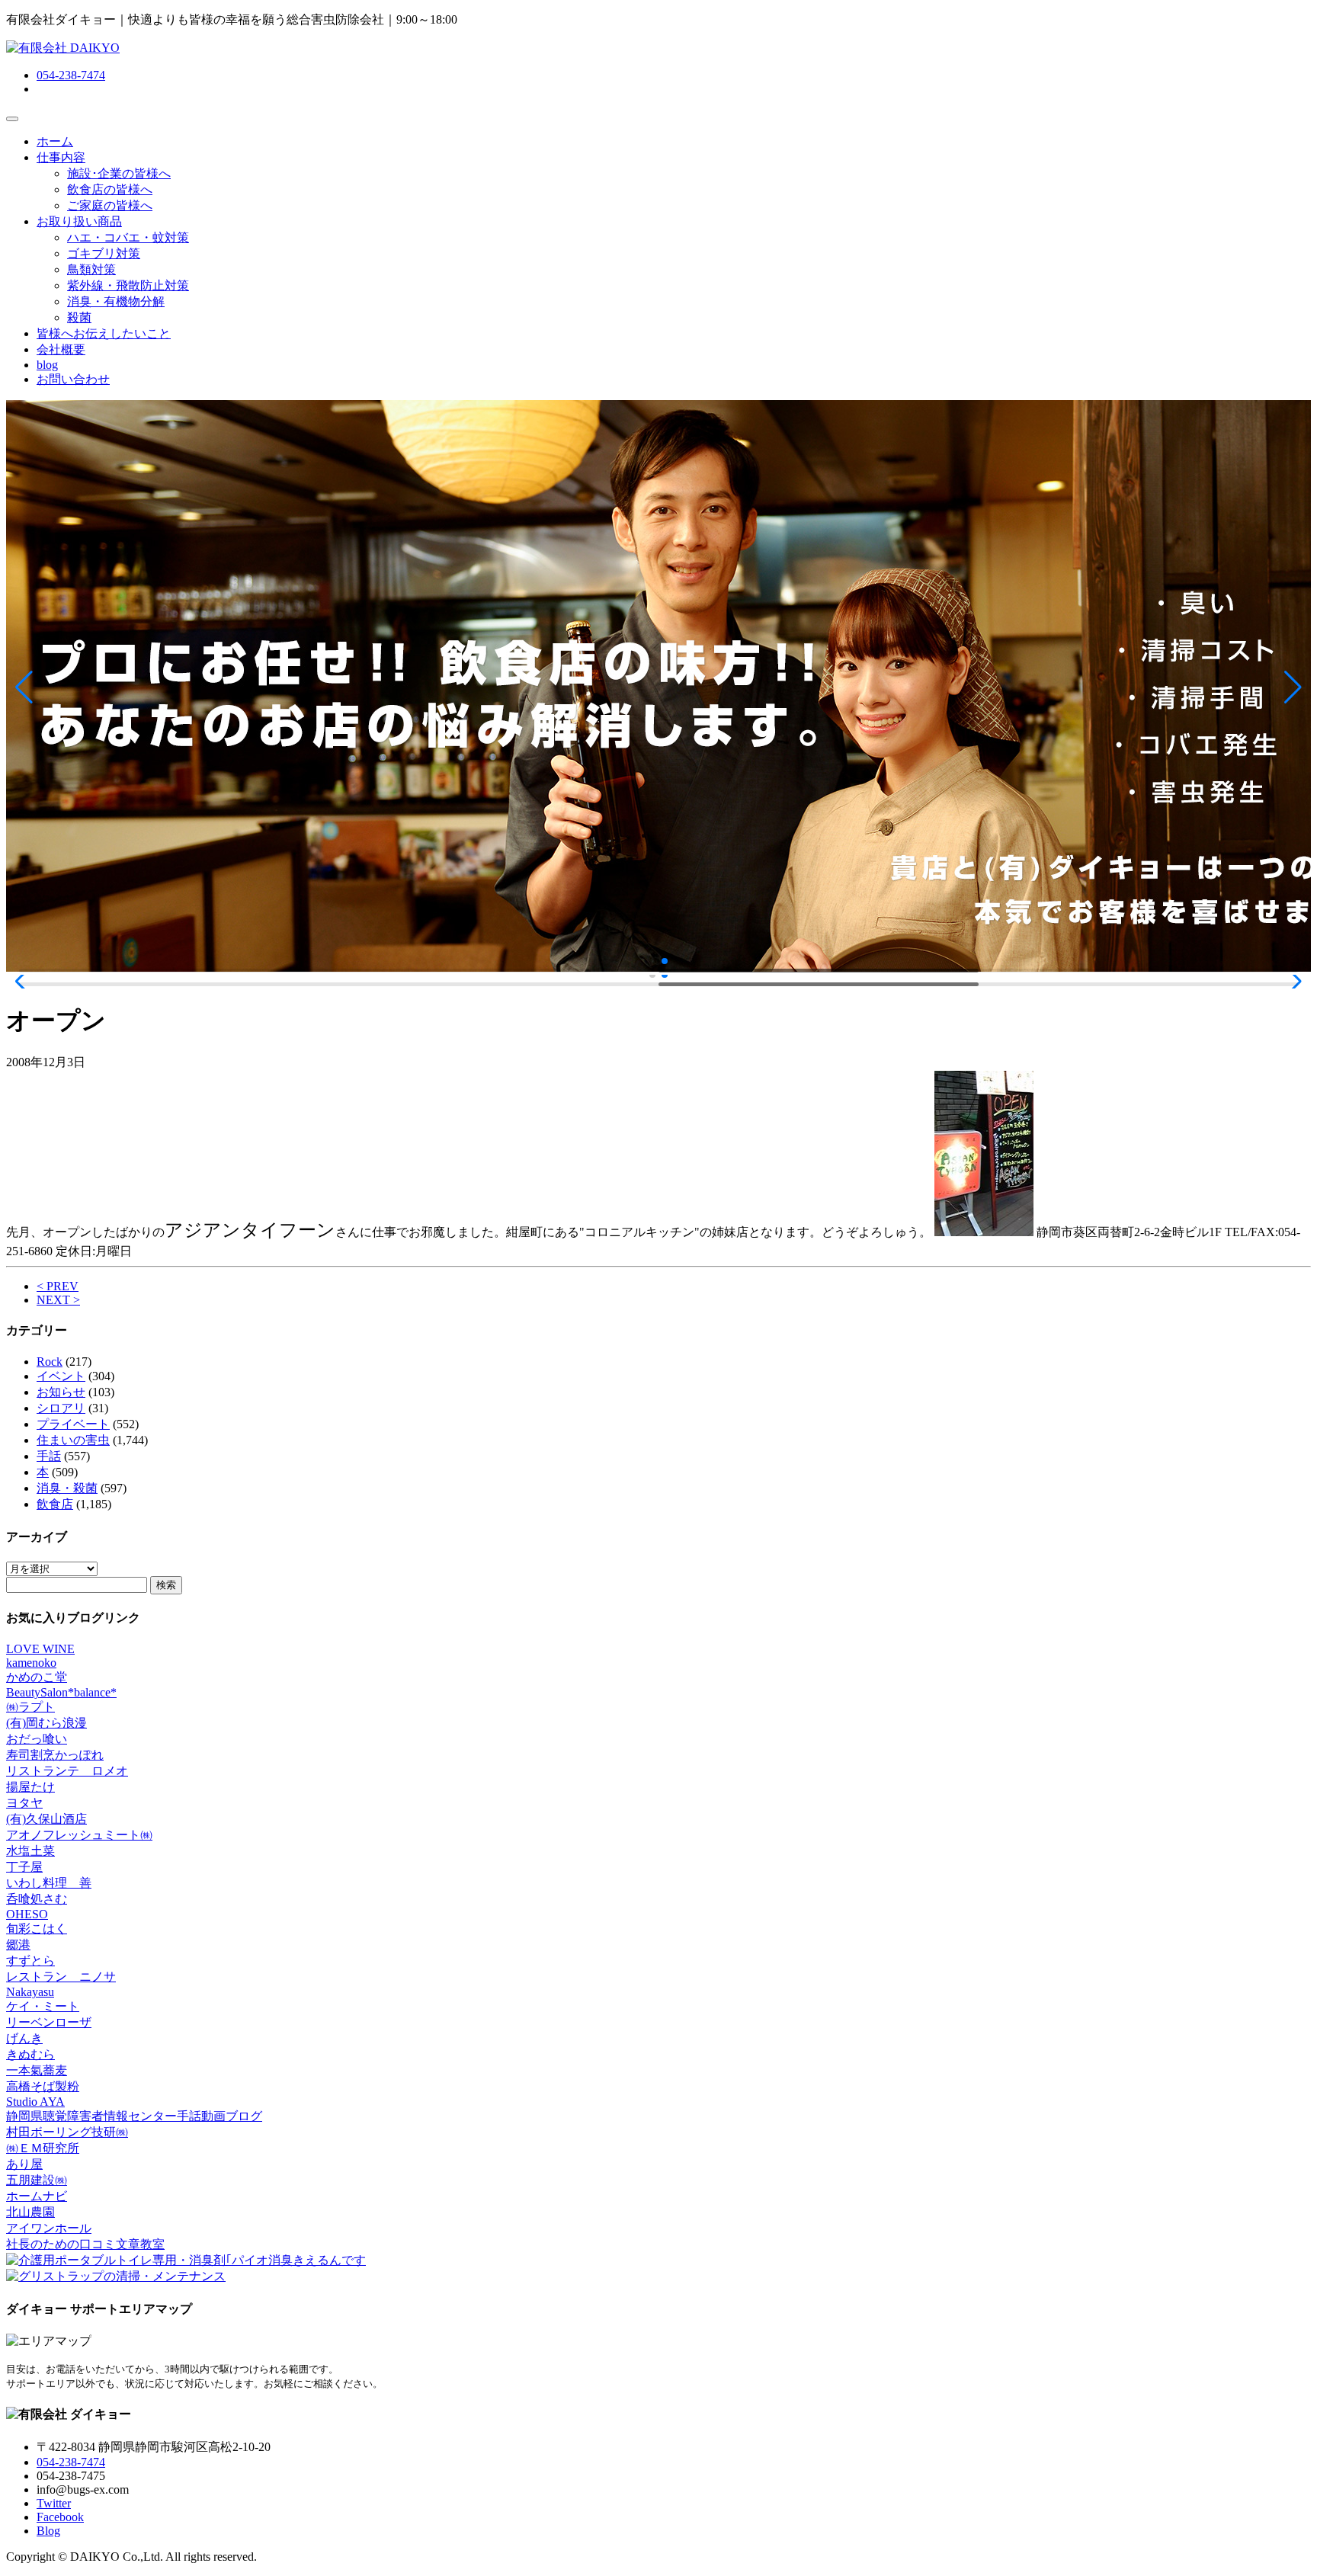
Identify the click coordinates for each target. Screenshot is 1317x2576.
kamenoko (31, 1663)
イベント (61, 1376)
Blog (48, 2531)
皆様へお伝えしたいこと (104, 333)
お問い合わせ (73, 379)
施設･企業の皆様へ (119, 173)
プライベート (73, 1424)
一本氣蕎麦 (37, 2070)
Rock (50, 1362)
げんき (24, 2038)
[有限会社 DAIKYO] (63, 48)
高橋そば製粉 (43, 2086)
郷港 (18, 1945)
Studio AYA (35, 2102)
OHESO (27, 1914)
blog (47, 365)
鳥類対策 (91, 269)
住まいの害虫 (73, 1440)
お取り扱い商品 (79, 221)
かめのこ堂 (37, 1677)
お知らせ (61, 1392)
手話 (49, 1456)
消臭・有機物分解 (116, 301)
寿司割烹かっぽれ (55, 1755)
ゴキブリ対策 (104, 253)
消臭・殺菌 (67, 1488)
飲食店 (55, 1504)
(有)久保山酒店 (46, 1819)
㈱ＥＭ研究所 (43, 2148)
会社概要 (61, 349)
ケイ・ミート (43, 2006)
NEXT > (58, 1300)
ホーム (55, 141)
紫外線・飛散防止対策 (128, 285)
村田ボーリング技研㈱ (67, 2132)
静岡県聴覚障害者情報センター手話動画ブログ (134, 2116)
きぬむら (30, 2054)
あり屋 (24, 2164)
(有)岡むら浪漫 (46, 1723)
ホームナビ (37, 2196)
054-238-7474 (71, 75)
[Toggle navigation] (12, 119)
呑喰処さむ (37, 1899)
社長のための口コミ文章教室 (85, 2244)
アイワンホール (49, 2228)
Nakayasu (30, 1992)
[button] (24, 687)
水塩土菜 (30, 1851)
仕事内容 (61, 157)
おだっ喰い (37, 1739)
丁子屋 (24, 1867)
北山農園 (30, 2212)
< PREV (58, 1286)
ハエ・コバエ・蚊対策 (128, 237)
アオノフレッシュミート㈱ (79, 1835)
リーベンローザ (49, 2022)
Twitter (54, 2503)
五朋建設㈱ (37, 2180)
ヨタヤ (24, 1803)
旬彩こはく (37, 1929)
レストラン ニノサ (61, 1977)
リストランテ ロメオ (67, 1771)
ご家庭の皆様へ (110, 205)
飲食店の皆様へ (110, 189)
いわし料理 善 (49, 1883)
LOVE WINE (40, 1649)
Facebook (60, 2517)
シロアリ (61, 1408)
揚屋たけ (30, 1787)
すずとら (30, 1961)
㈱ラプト (30, 1707)
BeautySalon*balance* (61, 1692)
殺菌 (79, 317)
